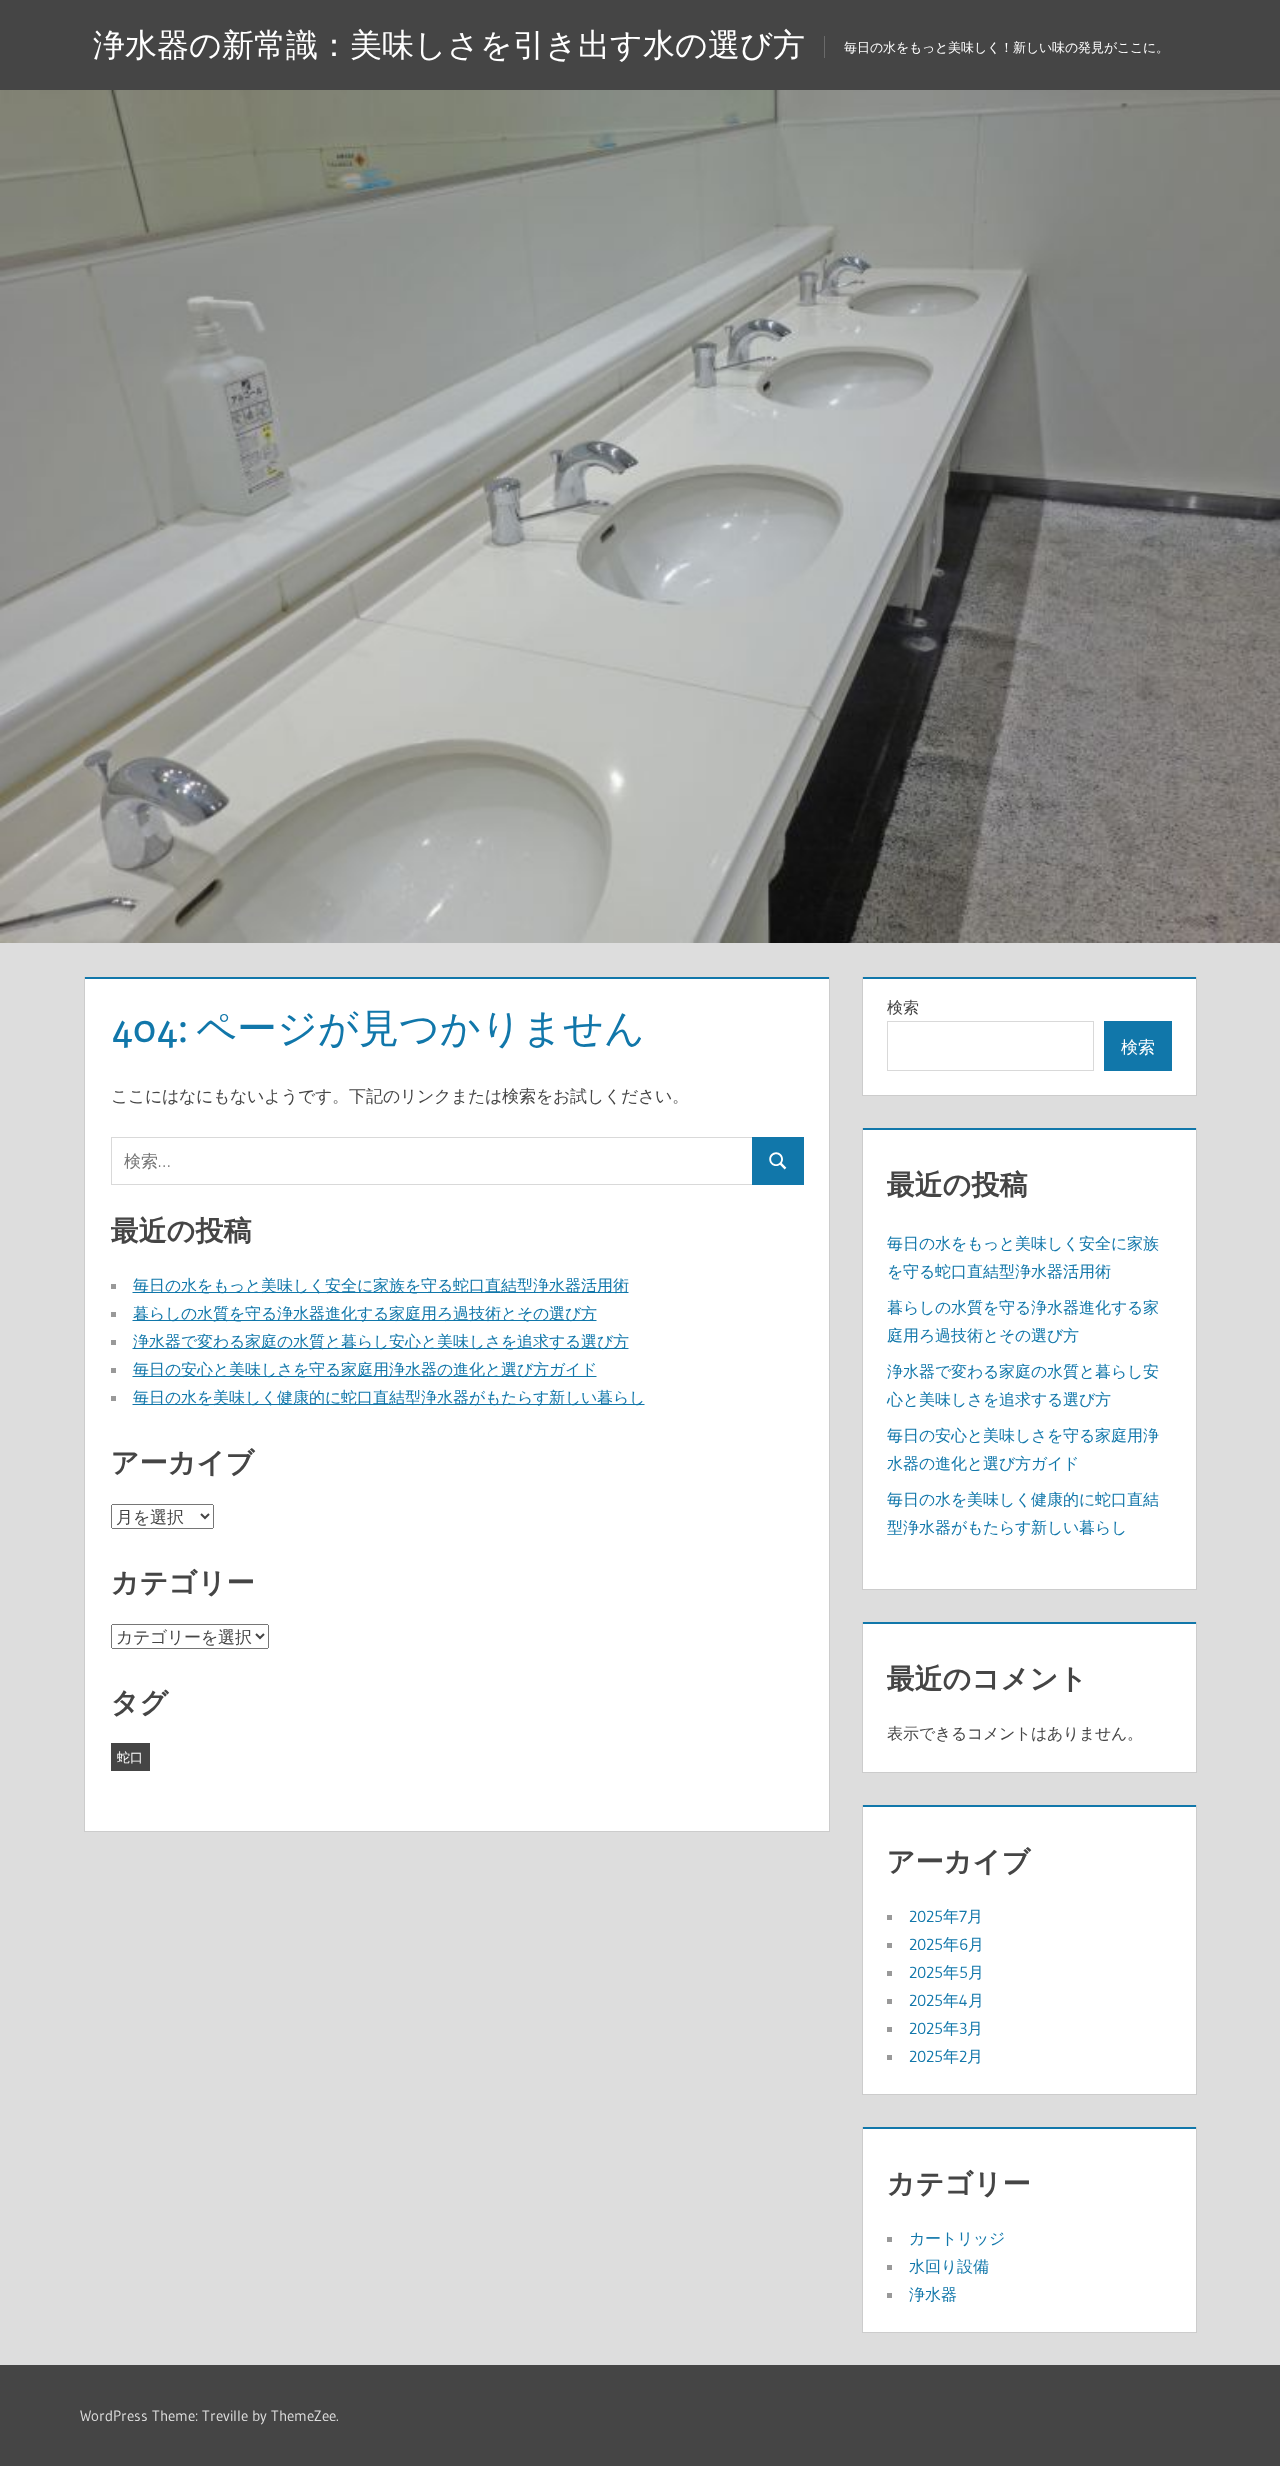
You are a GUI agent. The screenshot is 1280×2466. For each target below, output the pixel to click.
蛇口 (130, 1757)
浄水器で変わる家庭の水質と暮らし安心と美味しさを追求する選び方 (381, 1341)
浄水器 (933, 2294)
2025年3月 (946, 2028)
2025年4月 (946, 2000)
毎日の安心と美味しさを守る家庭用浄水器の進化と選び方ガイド (365, 1369)
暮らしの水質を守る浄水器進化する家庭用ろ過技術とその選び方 (365, 1313)
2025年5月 (946, 1972)
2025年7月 (946, 1916)
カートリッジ (957, 2238)
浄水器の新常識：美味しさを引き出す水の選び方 (449, 44)
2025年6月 (946, 1944)
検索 (903, 1007)
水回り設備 (949, 2266)
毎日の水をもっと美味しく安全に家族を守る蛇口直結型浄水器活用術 (381, 1285)
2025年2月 (946, 2056)
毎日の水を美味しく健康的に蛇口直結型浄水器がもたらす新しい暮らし (389, 1397)
